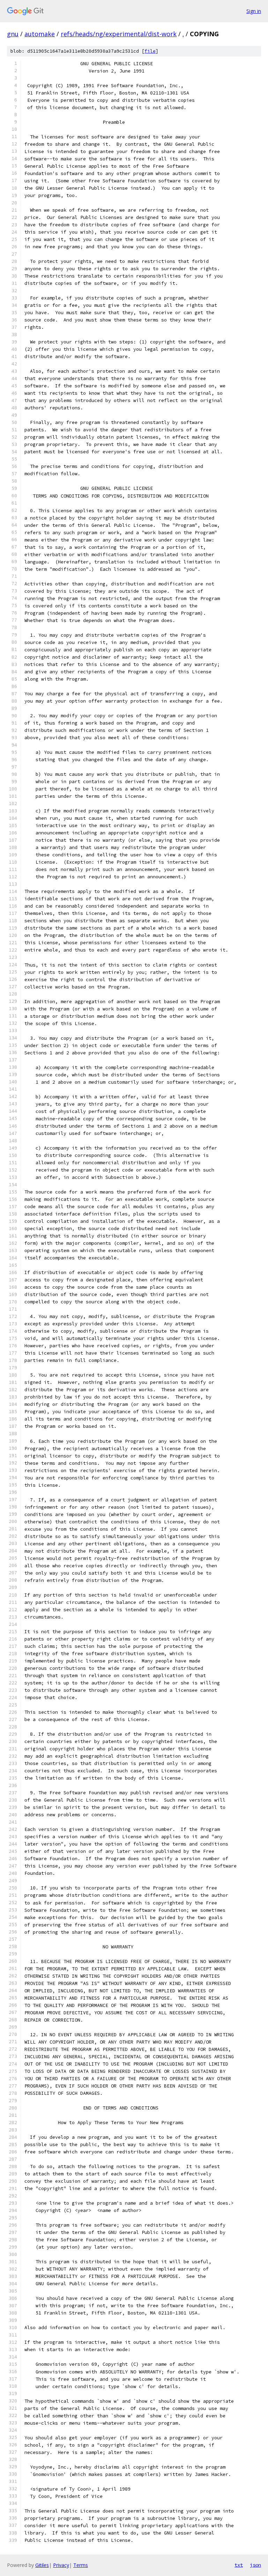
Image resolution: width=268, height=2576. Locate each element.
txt (239, 2565)
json (255, 2565)
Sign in (254, 11)
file (150, 51)
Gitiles (42, 2565)
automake (40, 34)
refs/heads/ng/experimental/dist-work (119, 34)
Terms (81, 2565)
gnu (13, 34)
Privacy (61, 2565)
